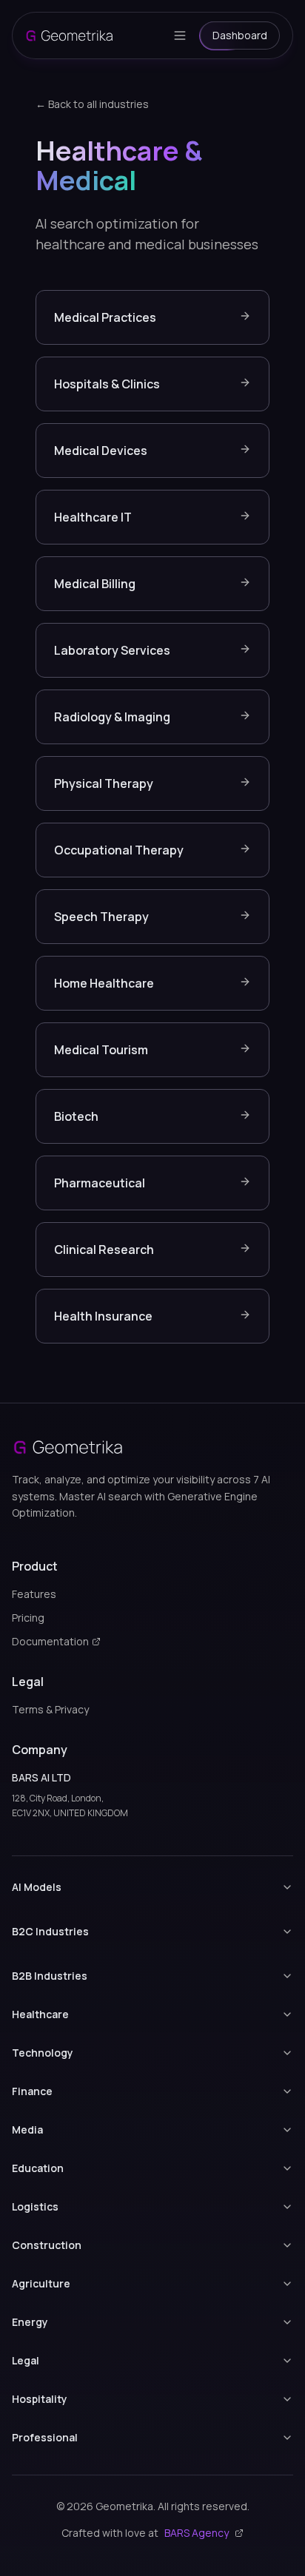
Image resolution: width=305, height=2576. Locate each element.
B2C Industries (50, 1931)
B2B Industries (50, 1976)
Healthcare (40, 2014)
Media (27, 2130)
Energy (30, 2322)
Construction (47, 2245)
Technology (43, 2053)
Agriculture (41, 2283)
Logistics (35, 2206)
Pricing (28, 1618)
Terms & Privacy (50, 1709)
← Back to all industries (92, 104)
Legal (26, 2360)
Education (38, 2168)
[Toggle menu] (180, 36)
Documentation (50, 1641)
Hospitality (40, 2399)
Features (34, 1594)
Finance (32, 2091)
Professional (45, 2437)
